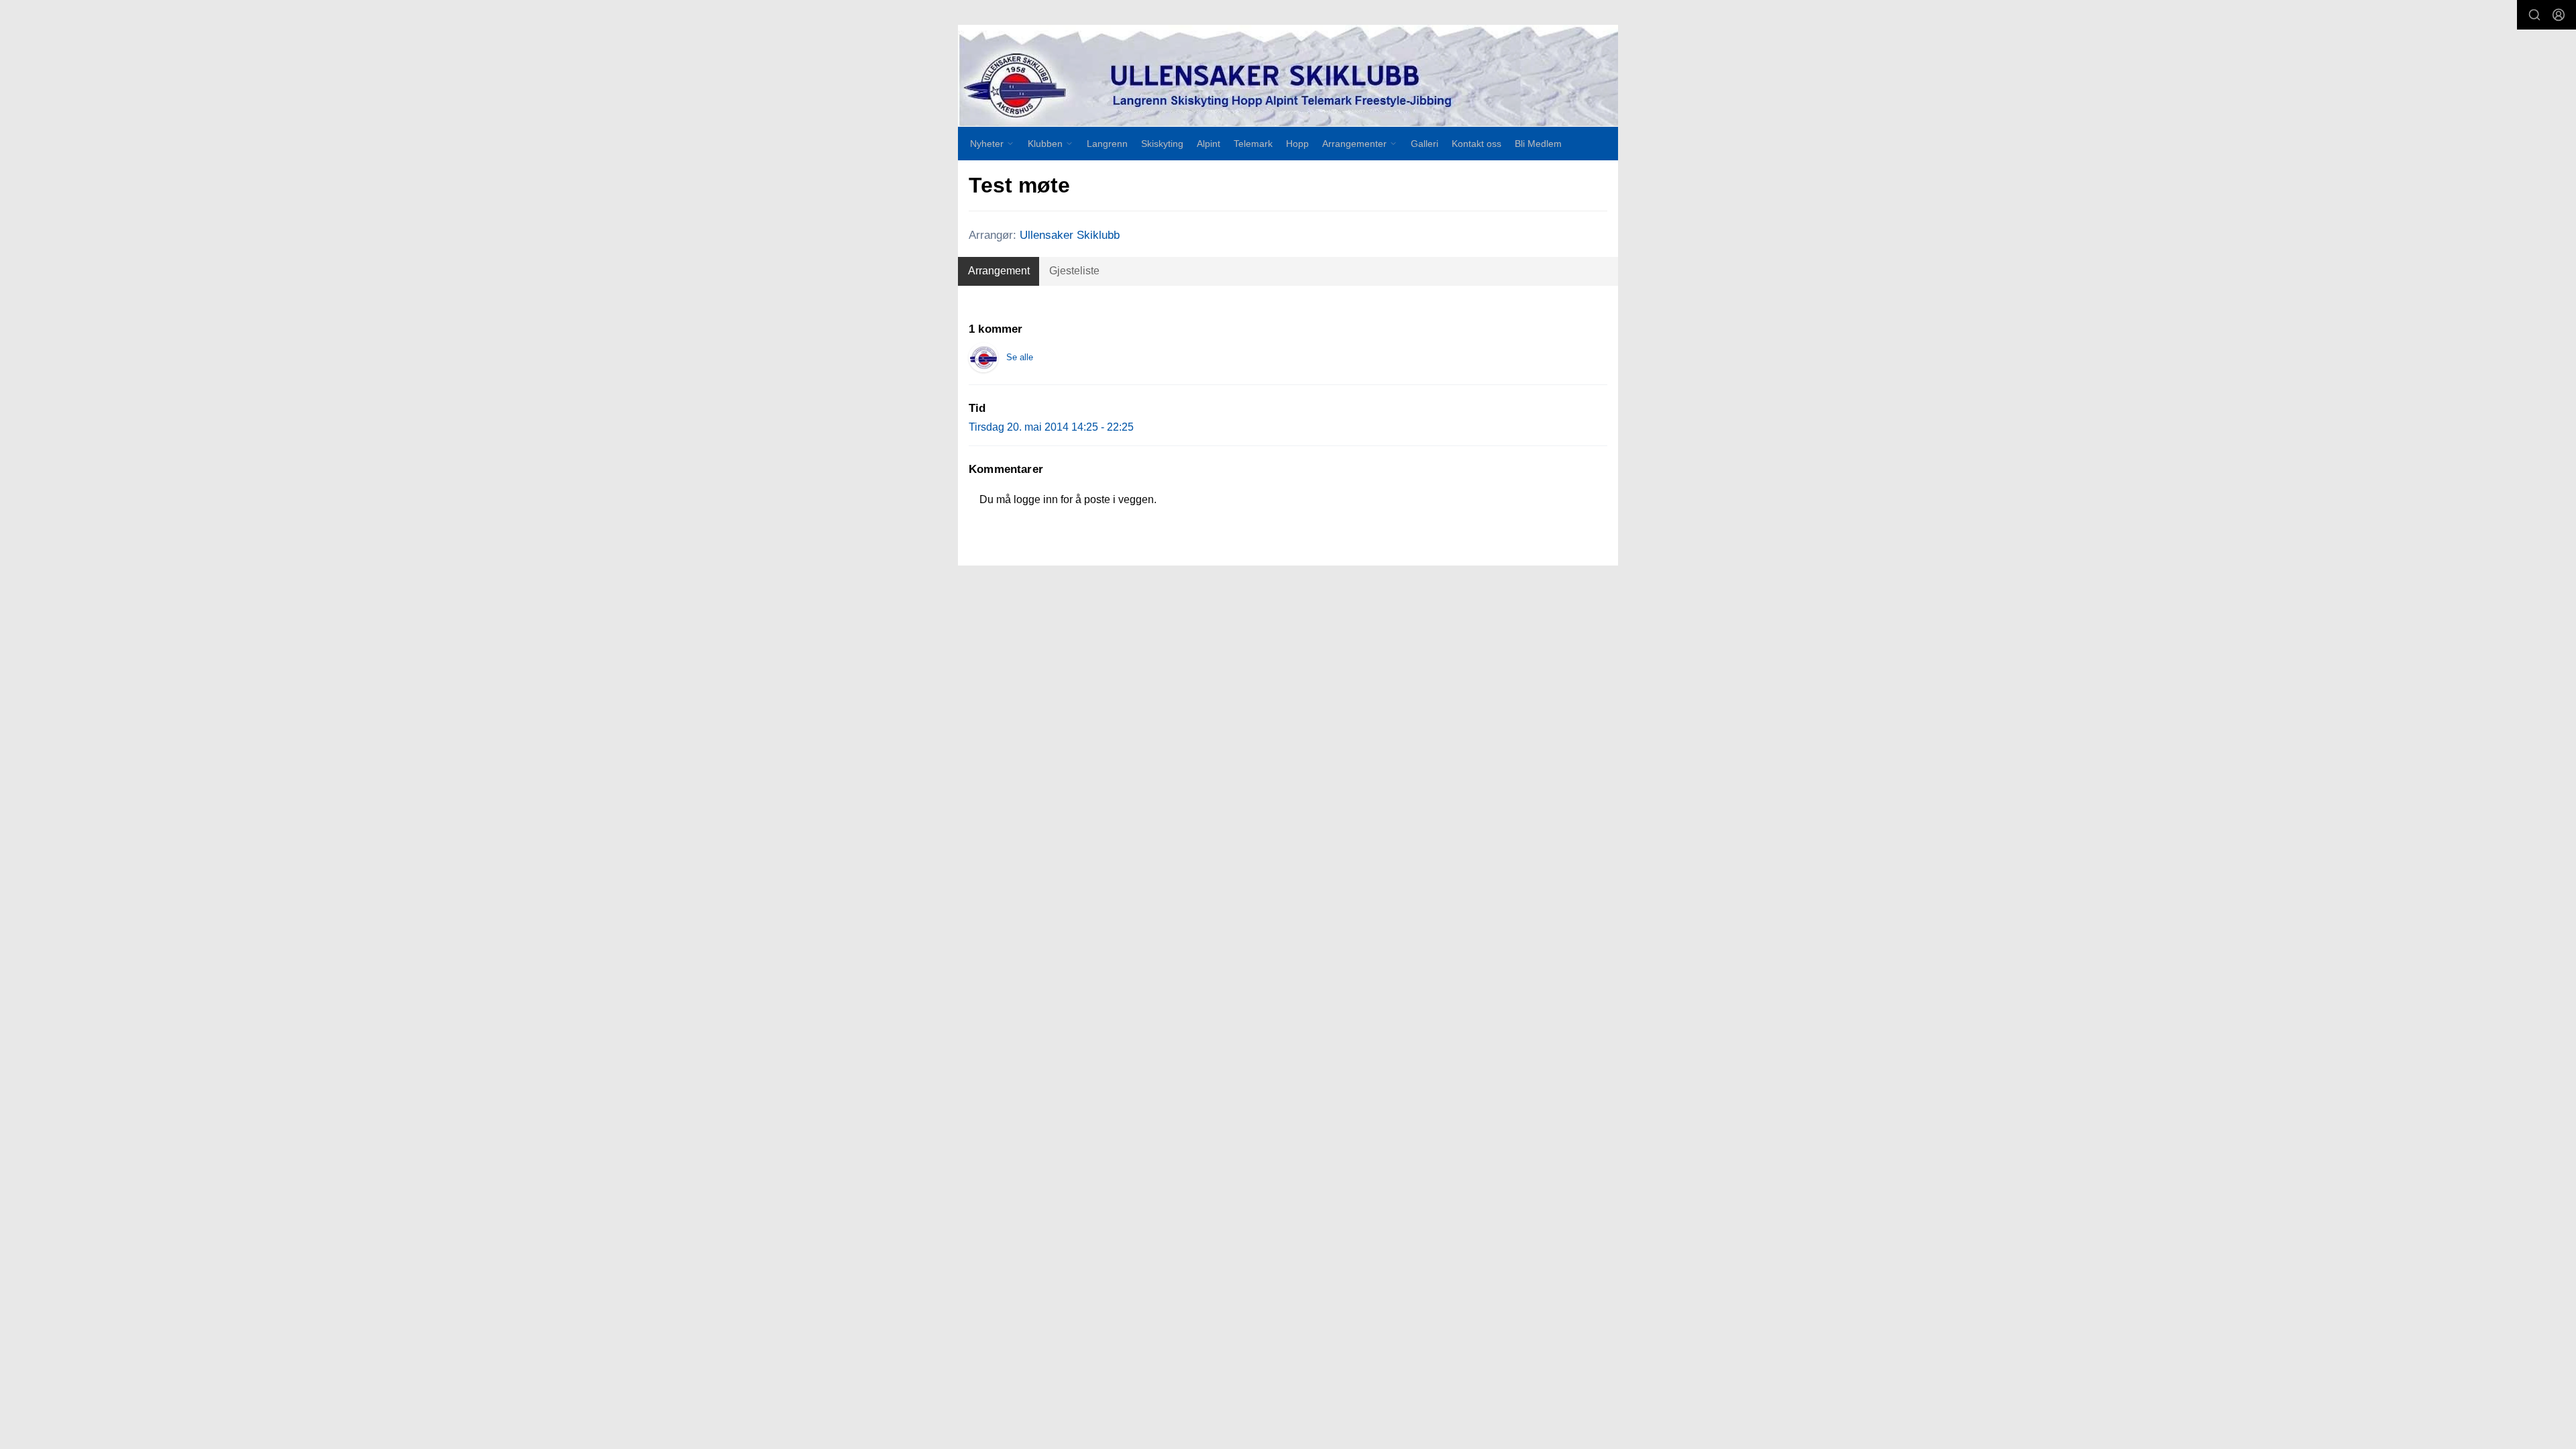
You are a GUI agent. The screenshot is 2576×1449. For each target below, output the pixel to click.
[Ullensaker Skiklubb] (1288, 76)
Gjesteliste (1074, 271)
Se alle (1020, 357)
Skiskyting (1162, 144)
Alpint (1209, 144)
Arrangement (999, 271)
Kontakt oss (1477, 144)
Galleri (1425, 144)
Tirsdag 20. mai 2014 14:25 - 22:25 (1051, 427)
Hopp (1297, 144)
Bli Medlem (1538, 144)
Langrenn (1107, 144)
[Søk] (2534, 15)
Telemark (1253, 144)
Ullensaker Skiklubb (1070, 235)
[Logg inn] (2559, 15)
